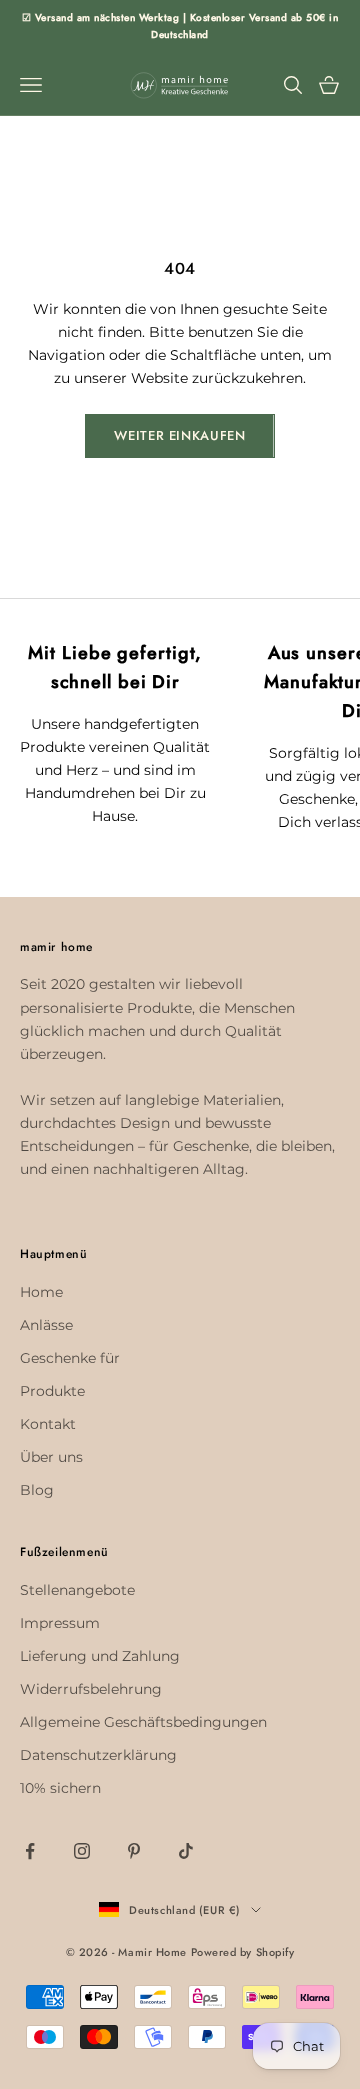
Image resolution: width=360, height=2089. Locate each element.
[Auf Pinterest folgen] (134, 1851)
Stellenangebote (77, 1590)
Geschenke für (70, 1358)
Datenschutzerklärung (98, 1755)
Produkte (52, 1391)
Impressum (60, 1623)
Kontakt (48, 1424)
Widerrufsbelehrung (91, 1689)
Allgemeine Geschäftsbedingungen (143, 1722)
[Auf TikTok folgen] (186, 1851)
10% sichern (60, 1788)
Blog (37, 1490)
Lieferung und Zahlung (100, 1656)
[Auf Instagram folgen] (82, 1851)
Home (41, 1292)
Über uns (51, 1457)
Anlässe (46, 1325)
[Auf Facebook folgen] (30, 1851)
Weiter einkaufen (179, 435)
